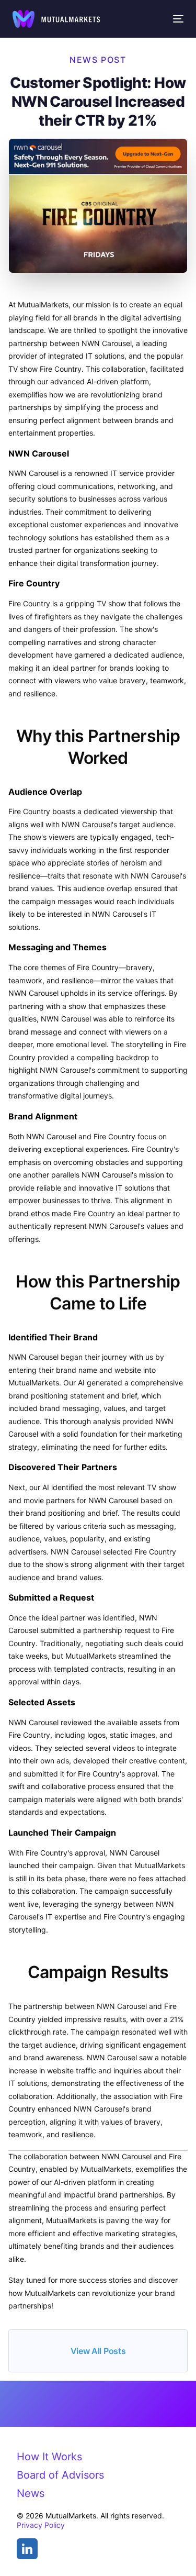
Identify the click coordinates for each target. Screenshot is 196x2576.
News (31, 2493)
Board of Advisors (60, 2475)
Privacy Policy (41, 2525)
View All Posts (98, 2351)
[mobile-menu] (178, 19)
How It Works (49, 2457)
